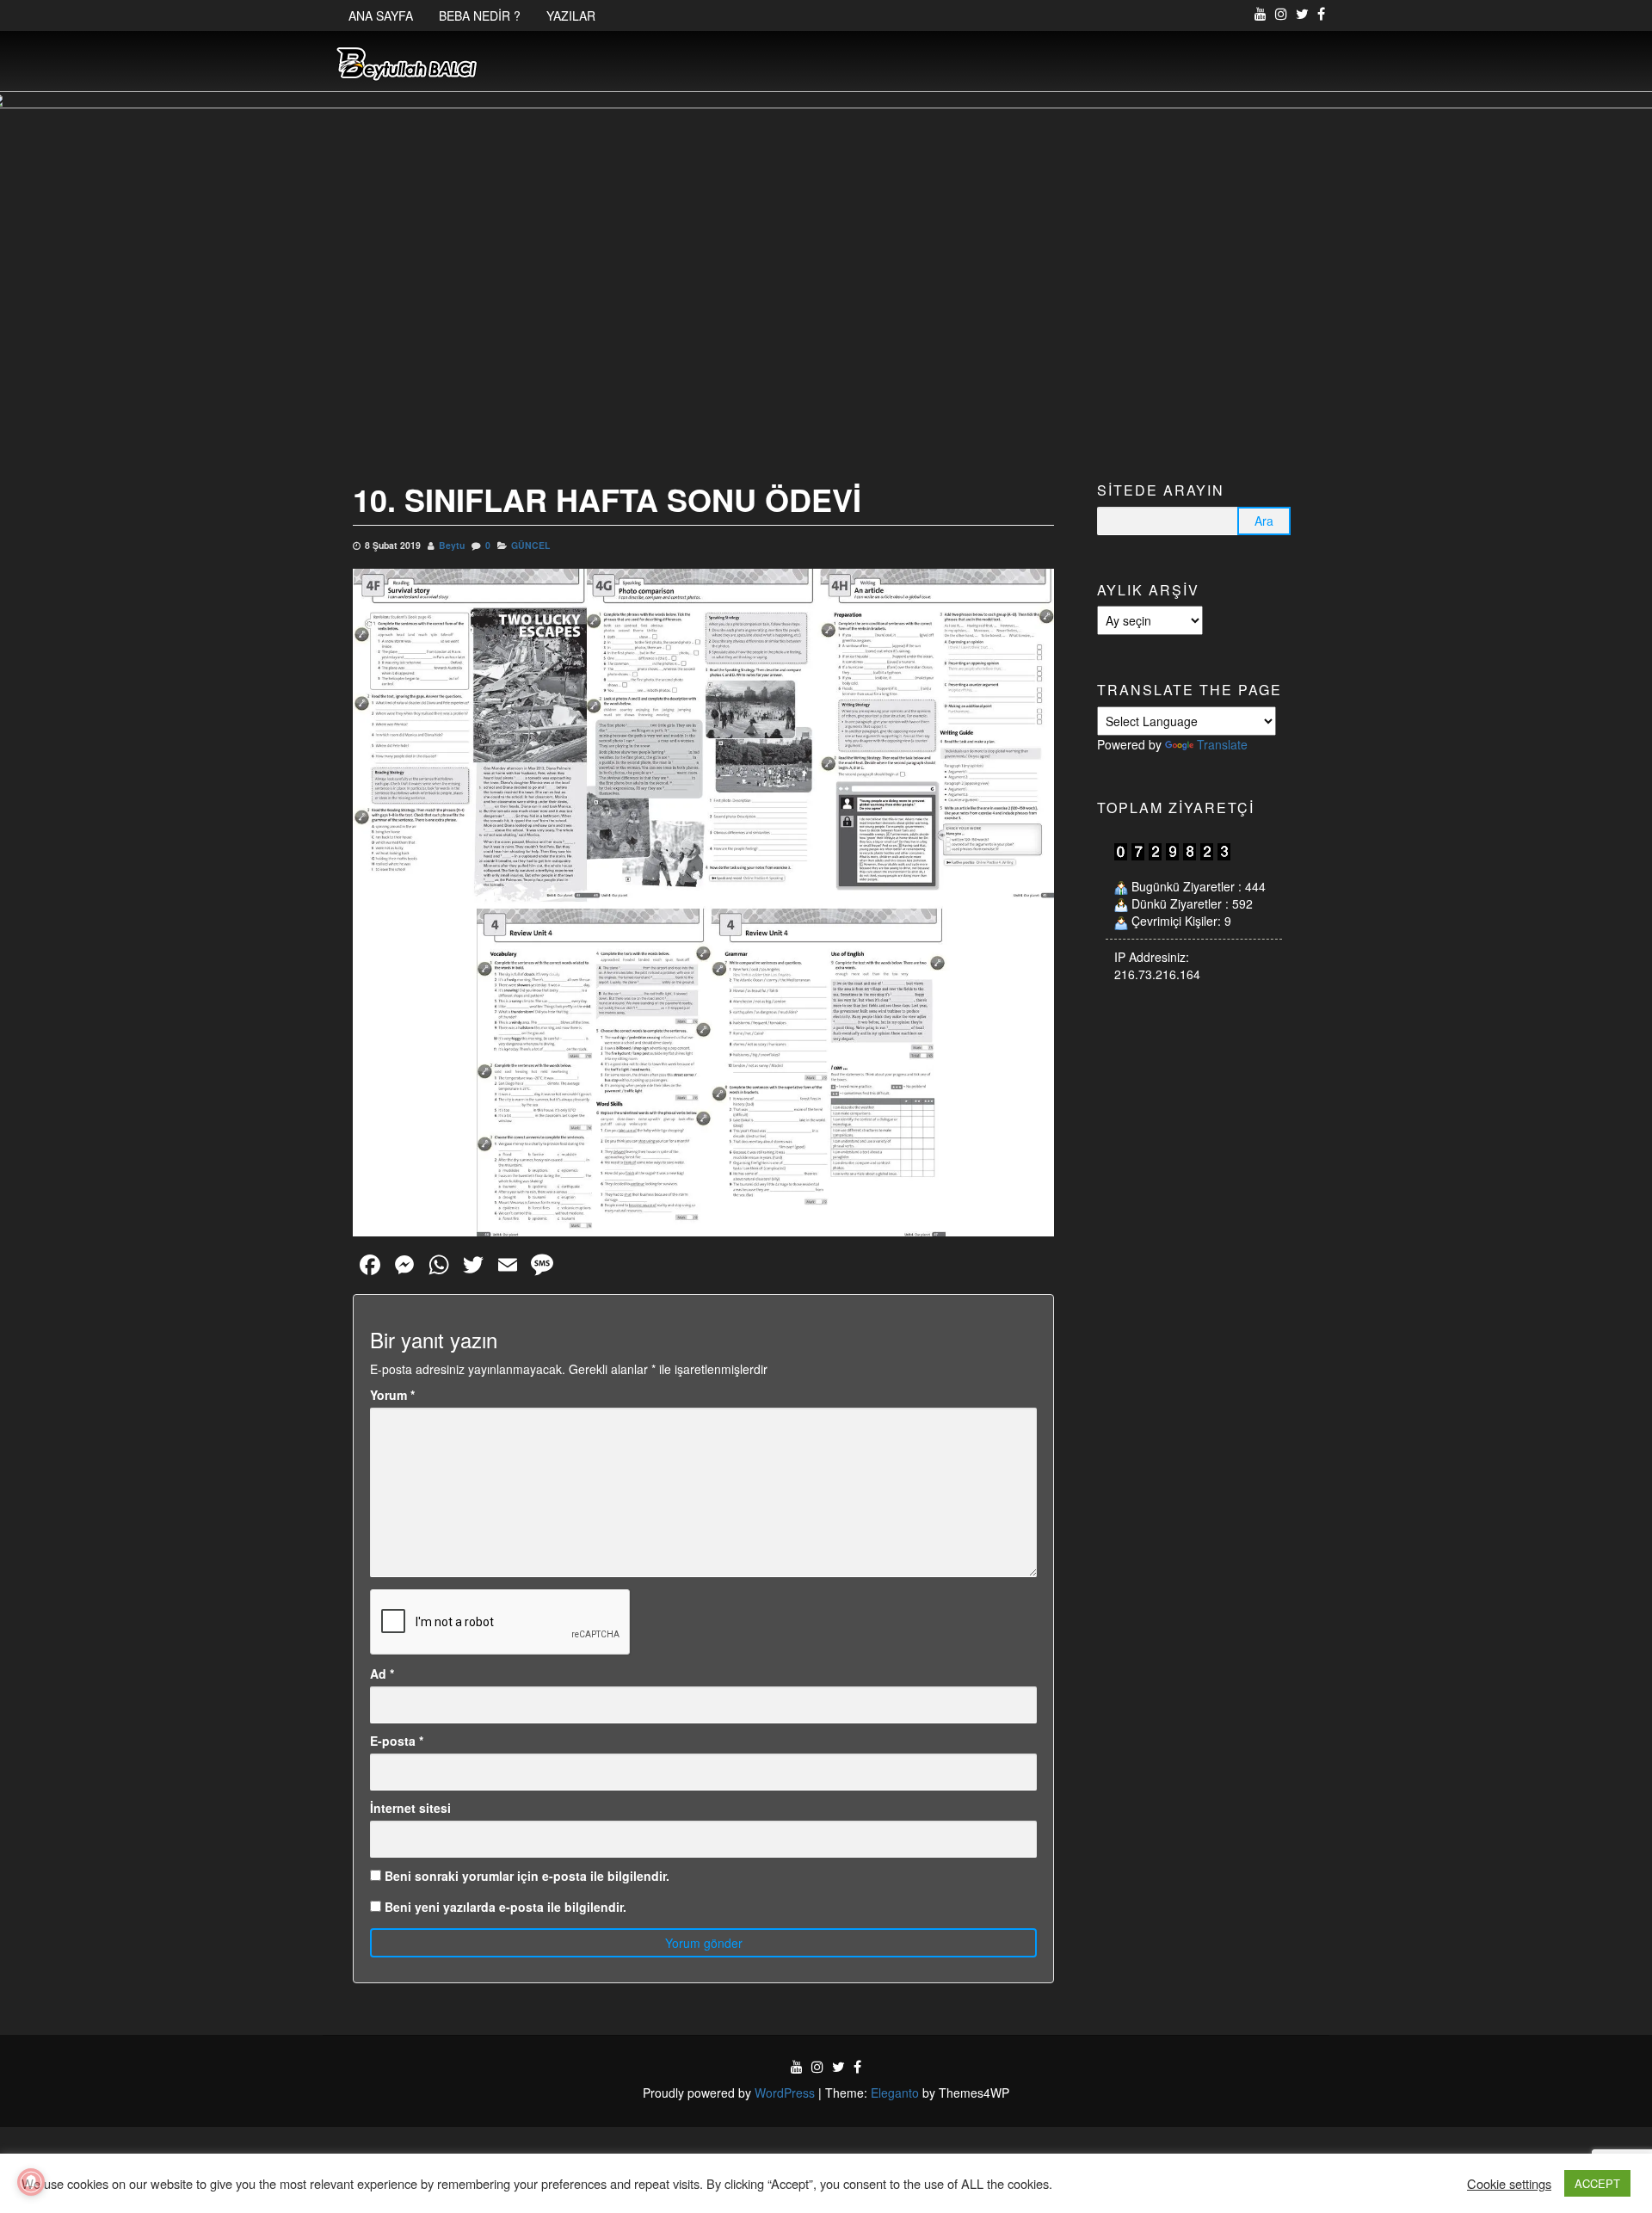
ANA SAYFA (381, 15)
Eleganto (895, 2093)
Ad (382, 1674)
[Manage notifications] (31, 2182)
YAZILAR (571, 15)
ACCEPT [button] (1597, 2183)
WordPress (785, 2093)
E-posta (397, 1741)
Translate (1222, 744)
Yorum (392, 1395)
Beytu (452, 545)
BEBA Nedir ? (480, 15)
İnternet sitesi (410, 1808)
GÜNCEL (530, 545)
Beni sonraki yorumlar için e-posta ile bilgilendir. (527, 1876)
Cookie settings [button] (1509, 2184)
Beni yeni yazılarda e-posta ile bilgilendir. (505, 1907)
